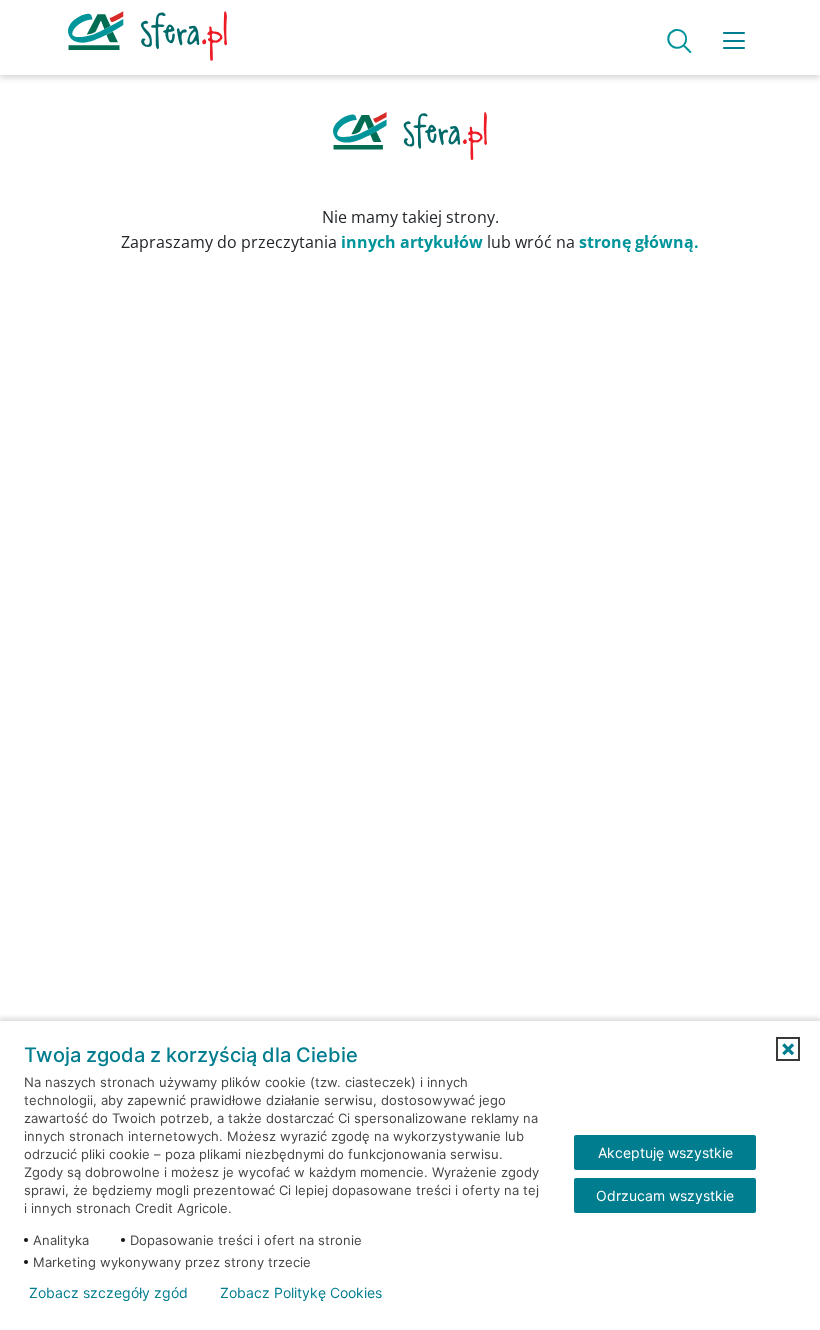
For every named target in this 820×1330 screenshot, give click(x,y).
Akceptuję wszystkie (665, 1152)
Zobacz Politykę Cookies (301, 1293)
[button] (788, 1049)
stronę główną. (639, 242)
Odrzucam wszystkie (665, 1195)
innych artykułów (412, 242)
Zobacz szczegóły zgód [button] (108, 1293)
